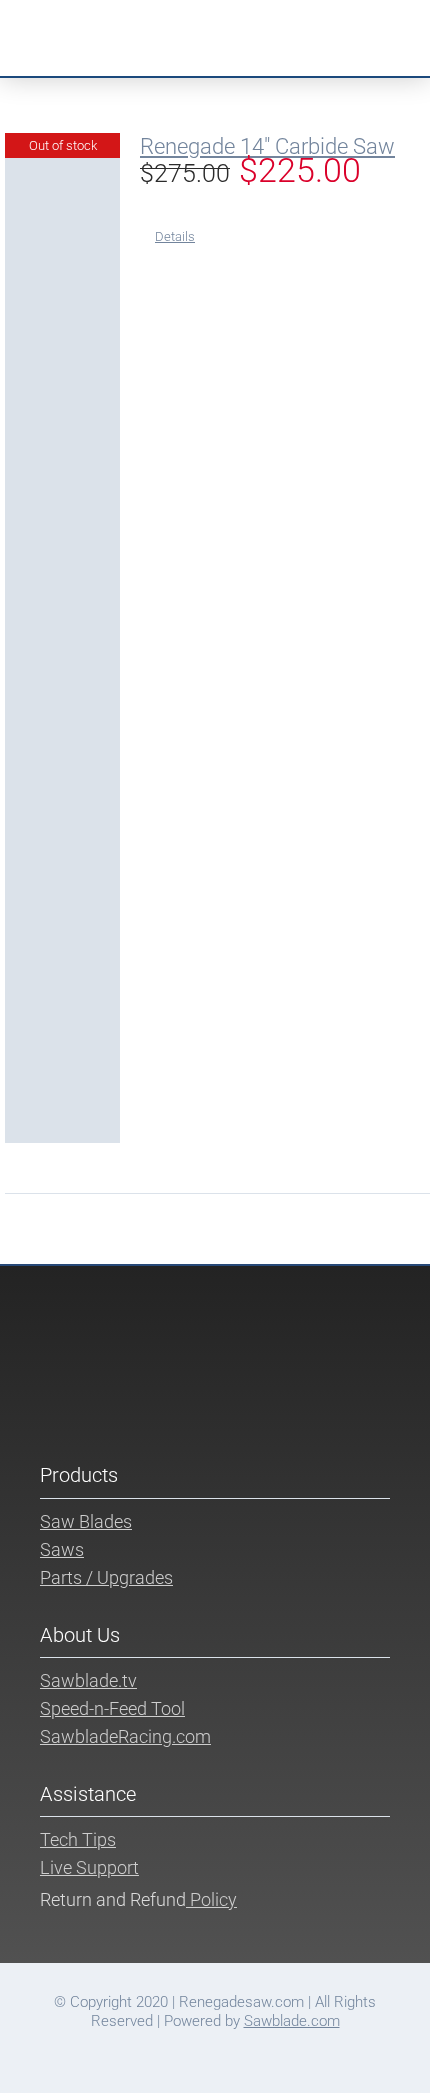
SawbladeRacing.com (125, 1736)
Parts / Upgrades (106, 1577)
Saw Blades (86, 1521)
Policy (211, 1899)
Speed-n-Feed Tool (112, 1708)
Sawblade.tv (88, 1680)
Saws (62, 1549)
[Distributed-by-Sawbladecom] (305, 22)
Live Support (89, 1867)
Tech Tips (78, 1839)
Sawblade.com (292, 2021)
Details (175, 236)
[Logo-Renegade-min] (119, 16)
